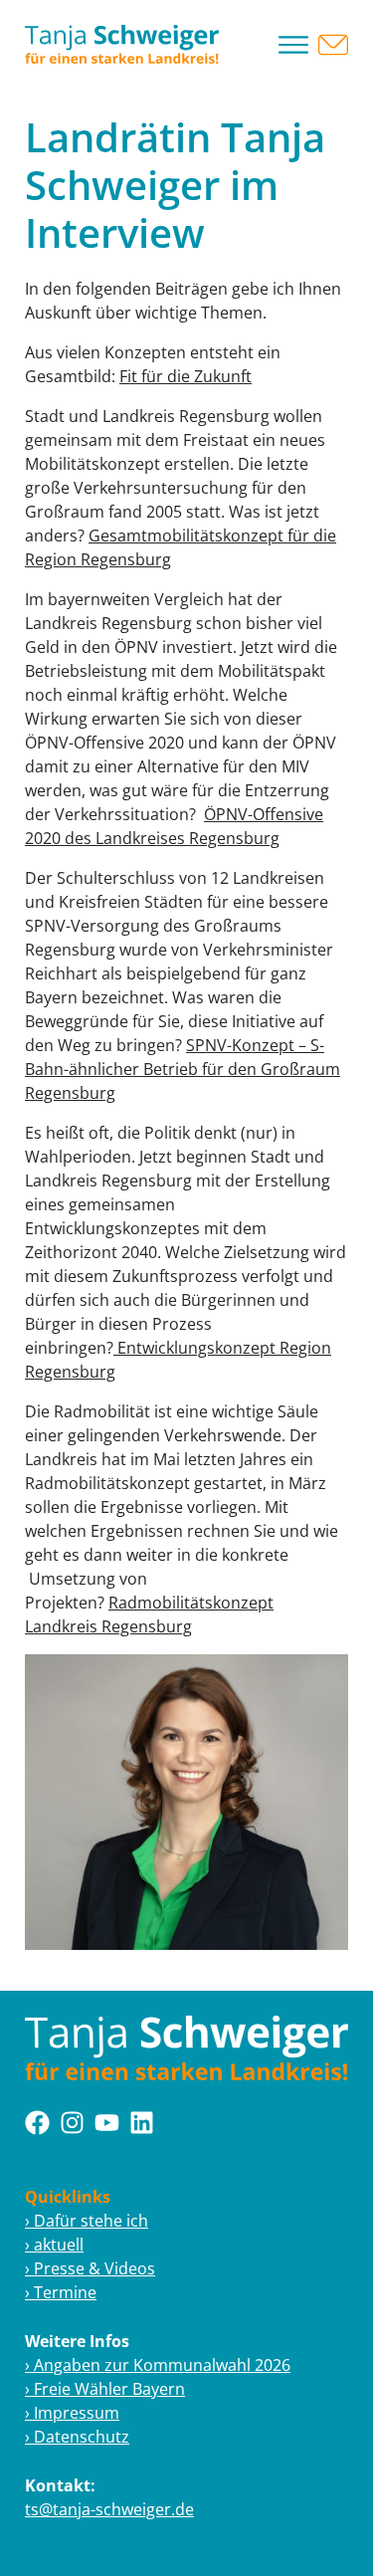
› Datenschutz (77, 2437)
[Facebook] (37, 2123)
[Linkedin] (142, 2123)
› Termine (61, 2292)
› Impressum (72, 2413)
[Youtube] (107, 2123)
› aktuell (54, 2245)
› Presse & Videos (90, 2268)
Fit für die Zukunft (186, 376)
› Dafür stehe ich (87, 2221)
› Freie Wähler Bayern (105, 2389)
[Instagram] (72, 2123)
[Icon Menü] (293, 45)
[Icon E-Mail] (333, 45)
